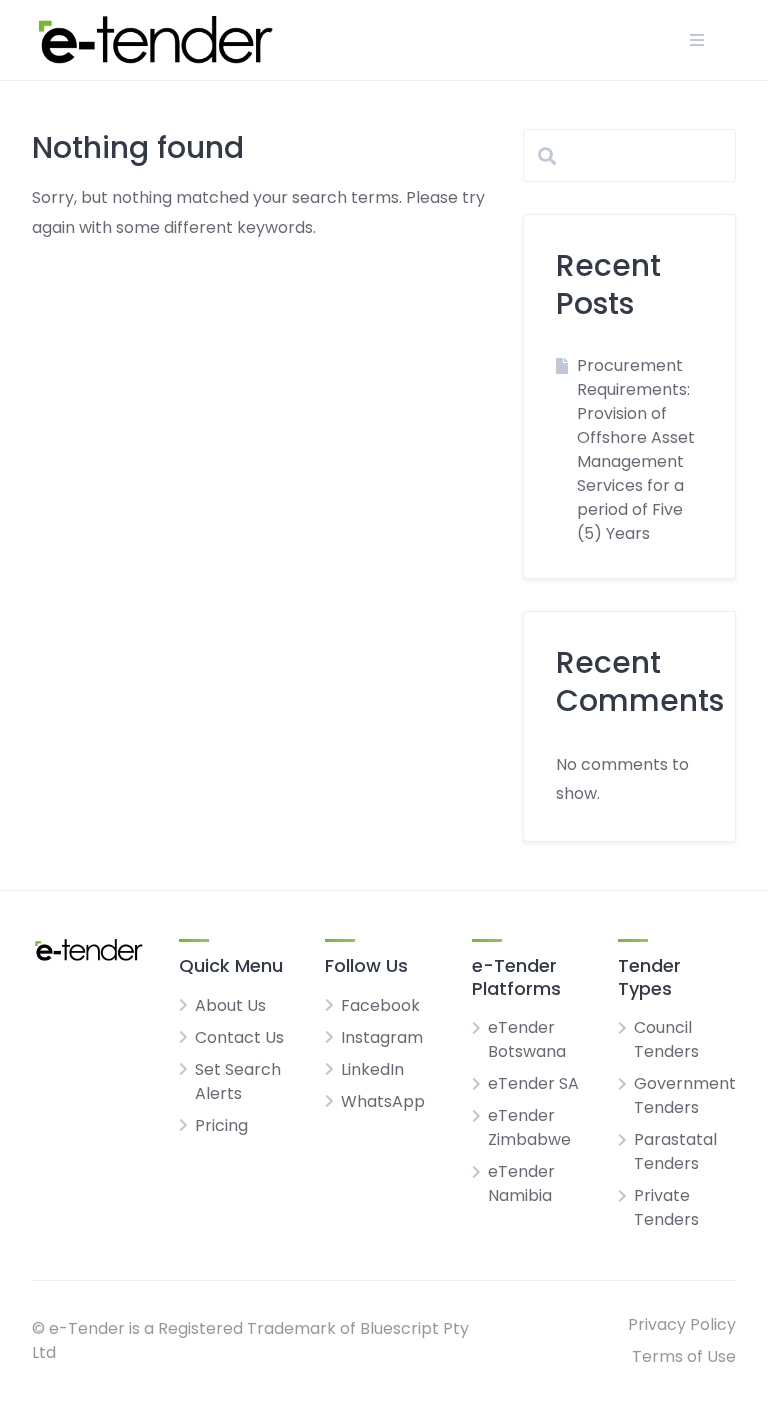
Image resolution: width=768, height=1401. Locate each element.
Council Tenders (666, 1039)
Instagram (382, 1037)
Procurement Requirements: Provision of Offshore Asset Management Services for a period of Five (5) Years (636, 449)
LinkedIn (372, 1069)
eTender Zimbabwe (529, 1127)
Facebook (380, 1005)
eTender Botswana (527, 1039)
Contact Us (239, 1037)
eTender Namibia (521, 1183)
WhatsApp (383, 1101)
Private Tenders (666, 1207)
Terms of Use (684, 1356)
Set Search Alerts (238, 1081)
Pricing (221, 1125)
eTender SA (533, 1083)
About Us (230, 1005)
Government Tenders (685, 1095)
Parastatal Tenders (675, 1151)
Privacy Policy (682, 1324)
